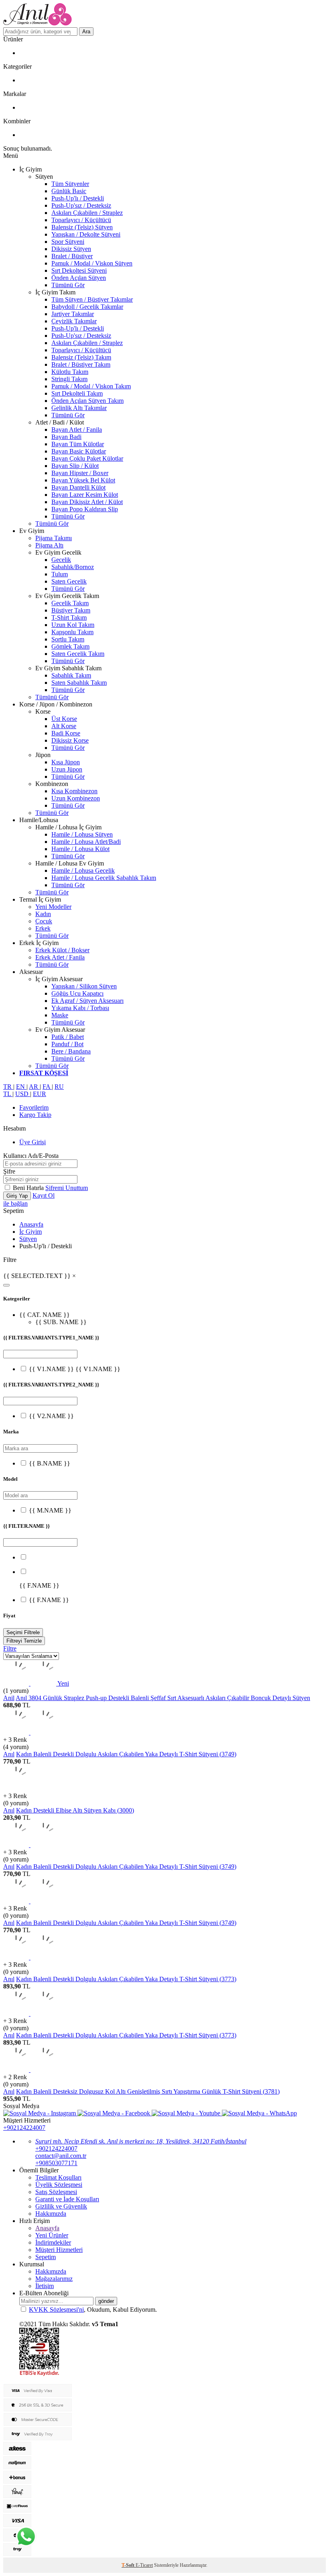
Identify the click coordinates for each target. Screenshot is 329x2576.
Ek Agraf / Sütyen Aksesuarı (87, 1001)
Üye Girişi (32, 1142)
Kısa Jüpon (66, 762)
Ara (86, 32)
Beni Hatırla (29, 1188)
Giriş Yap (17, 1196)
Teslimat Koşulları (58, 2177)
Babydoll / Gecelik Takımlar (87, 307)
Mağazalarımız (54, 2279)
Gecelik (61, 560)
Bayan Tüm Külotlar (78, 444)
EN (21, 1087)
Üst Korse (64, 719)
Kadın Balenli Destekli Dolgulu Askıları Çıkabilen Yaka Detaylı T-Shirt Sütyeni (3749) (126, 1754)
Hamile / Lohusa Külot (80, 849)
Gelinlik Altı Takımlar (79, 408)
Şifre (9, 1171)
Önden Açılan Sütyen (79, 278)
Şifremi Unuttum (67, 1188)
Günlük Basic (69, 191)
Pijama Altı (49, 545)
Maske (60, 1015)
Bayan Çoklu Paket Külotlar (87, 458)
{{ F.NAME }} (49, 1600)
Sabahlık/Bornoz (73, 567)
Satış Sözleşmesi (56, 2192)
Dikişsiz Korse (70, 740)
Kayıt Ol (44, 1195)
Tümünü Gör (68, 285)
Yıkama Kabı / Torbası (80, 1008)
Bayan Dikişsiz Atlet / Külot (87, 502)
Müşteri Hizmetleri (59, 2250)
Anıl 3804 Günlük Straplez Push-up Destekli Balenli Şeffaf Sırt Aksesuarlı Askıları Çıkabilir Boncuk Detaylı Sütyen (163, 1698)
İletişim (45, 2286)
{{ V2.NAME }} (51, 1416)
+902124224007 (24, 2128)
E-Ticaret (144, 2565)
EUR (40, 1094)
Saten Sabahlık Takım (79, 683)
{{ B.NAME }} (50, 1463)
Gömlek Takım (70, 646)
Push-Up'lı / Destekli (78, 198)
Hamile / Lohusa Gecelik (83, 871)
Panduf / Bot (67, 1044)
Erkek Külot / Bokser (62, 950)
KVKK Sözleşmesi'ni (56, 2310)
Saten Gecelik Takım (78, 654)
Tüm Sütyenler (70, 184)
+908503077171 (56, 2163)
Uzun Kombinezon (76, 798)
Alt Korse (64, 726)
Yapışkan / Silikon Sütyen (84, 986)
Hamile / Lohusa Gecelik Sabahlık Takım (104, 878)
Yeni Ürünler (52, 2235)
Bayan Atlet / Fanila (77, 430)
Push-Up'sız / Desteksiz (81, 205)
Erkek (43, 928)
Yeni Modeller (53, 907)
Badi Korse (66, 733)
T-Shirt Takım (69, 617)
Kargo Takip (35, 1115)
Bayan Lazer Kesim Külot (85, 495)
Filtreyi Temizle (24, 1641)
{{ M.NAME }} (50, 1510)
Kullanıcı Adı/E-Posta (31, 1156)
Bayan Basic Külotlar (79, 451)
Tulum (60, 574)
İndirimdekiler (53, 2242)
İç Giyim (30, 1232)
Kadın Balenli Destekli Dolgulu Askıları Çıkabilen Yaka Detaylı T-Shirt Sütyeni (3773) (126, 1979)
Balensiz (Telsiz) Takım (81, 357)
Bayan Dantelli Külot (78, 487)
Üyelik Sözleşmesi (59, 2185)
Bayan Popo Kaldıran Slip (85, 509)
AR (34, 1087)
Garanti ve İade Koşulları (67, 2199)
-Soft (129, 2565)
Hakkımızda (51, 2214)
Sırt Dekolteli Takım (77, 393)
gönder (106, 2301)
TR (8, 1087)
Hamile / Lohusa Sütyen (82, 834)
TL (8, 1094)
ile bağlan (15, 1203)
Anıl (9, 1754)
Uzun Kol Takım (73, 625)
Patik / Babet (68, 1037)
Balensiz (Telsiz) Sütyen (82, 227)
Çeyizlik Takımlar (74, 321)
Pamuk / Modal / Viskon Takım (91, 386)
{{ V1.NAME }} (52, 1369)
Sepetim (46, 2257)
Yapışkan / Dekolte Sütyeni (86, 234)
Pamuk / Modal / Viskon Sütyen (92, 263)
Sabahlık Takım (71, 675)
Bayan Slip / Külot (75, 466)
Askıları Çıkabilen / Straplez (87, 213)
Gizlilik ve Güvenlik (61, 2206)
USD (23, 1094)
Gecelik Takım (70, 603)
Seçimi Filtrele (23, 1632)
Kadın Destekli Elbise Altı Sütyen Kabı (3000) (75, 1810)
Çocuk (44, 921)
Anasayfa (31, 1224)
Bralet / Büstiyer (72, 256)
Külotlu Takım (70, 372)
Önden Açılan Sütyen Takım (87, 401)
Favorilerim (34, 1107)
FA (47, 1087)
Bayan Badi (66, 437)
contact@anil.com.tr (61, 2156)
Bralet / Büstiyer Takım (81, 364)
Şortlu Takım (68, 639)
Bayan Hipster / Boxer (80, 473)
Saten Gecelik (69, 581)
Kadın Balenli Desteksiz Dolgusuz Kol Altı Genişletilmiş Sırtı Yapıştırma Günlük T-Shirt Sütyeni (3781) (148, 2091)
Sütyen (28, 1239)
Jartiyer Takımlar (73, 314)
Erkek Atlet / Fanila (60, 957)
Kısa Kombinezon (74, 791)
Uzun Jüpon (67, 769)
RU (59, 1087)
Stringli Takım (69, 379)
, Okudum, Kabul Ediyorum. (93, 2310)
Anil (9, 1698)
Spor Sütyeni (68, 242)
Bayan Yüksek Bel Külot (83, 480)
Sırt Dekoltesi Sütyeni (79, 270)
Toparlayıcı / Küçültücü (81, 220)
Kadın (43, 914)
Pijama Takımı (54, 538)
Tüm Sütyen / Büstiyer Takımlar (92, 299)
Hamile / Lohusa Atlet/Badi (86, 842)
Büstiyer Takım (71, 610)
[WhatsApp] (26, 2537)
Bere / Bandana (71, 1051)
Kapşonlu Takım (72, 632)
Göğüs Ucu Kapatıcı (77, 993)
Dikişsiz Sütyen (71, 249)
